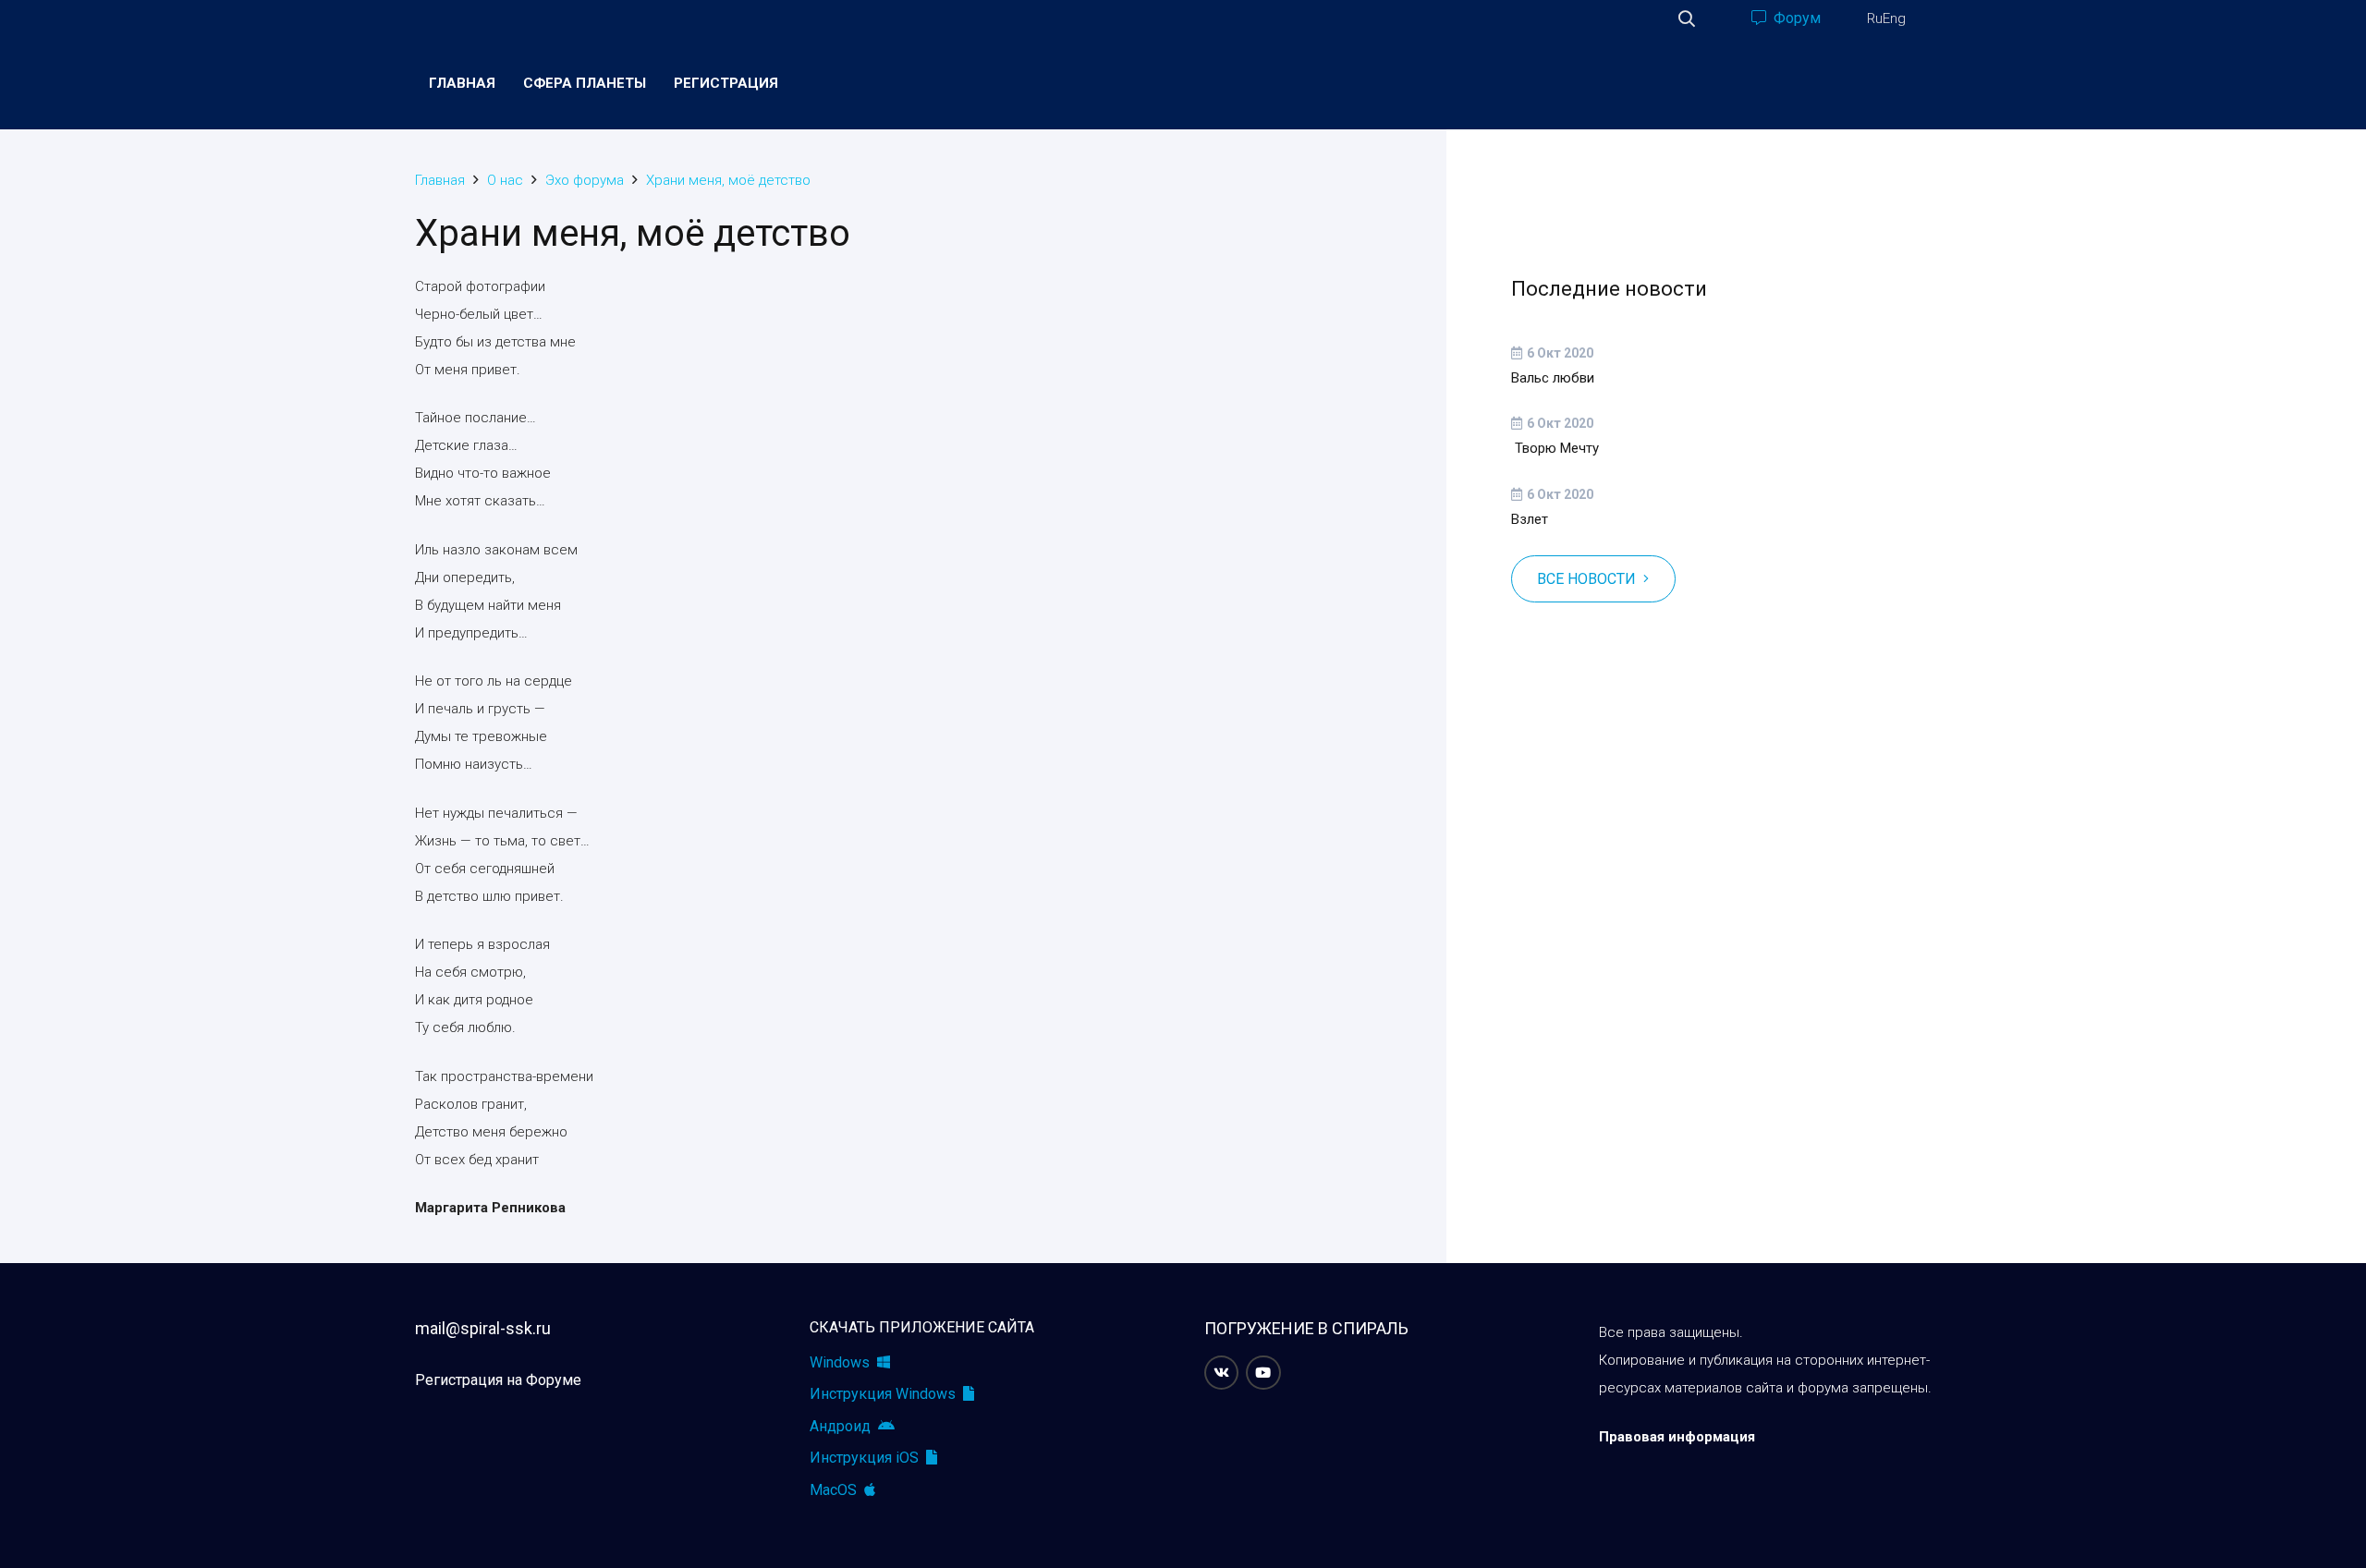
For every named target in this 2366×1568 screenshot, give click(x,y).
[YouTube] (1263, 1373)
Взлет (1530, 519)
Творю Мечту (1555, 448)
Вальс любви (1553, 378)
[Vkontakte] (1222, 1373)
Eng (1894, 18)
